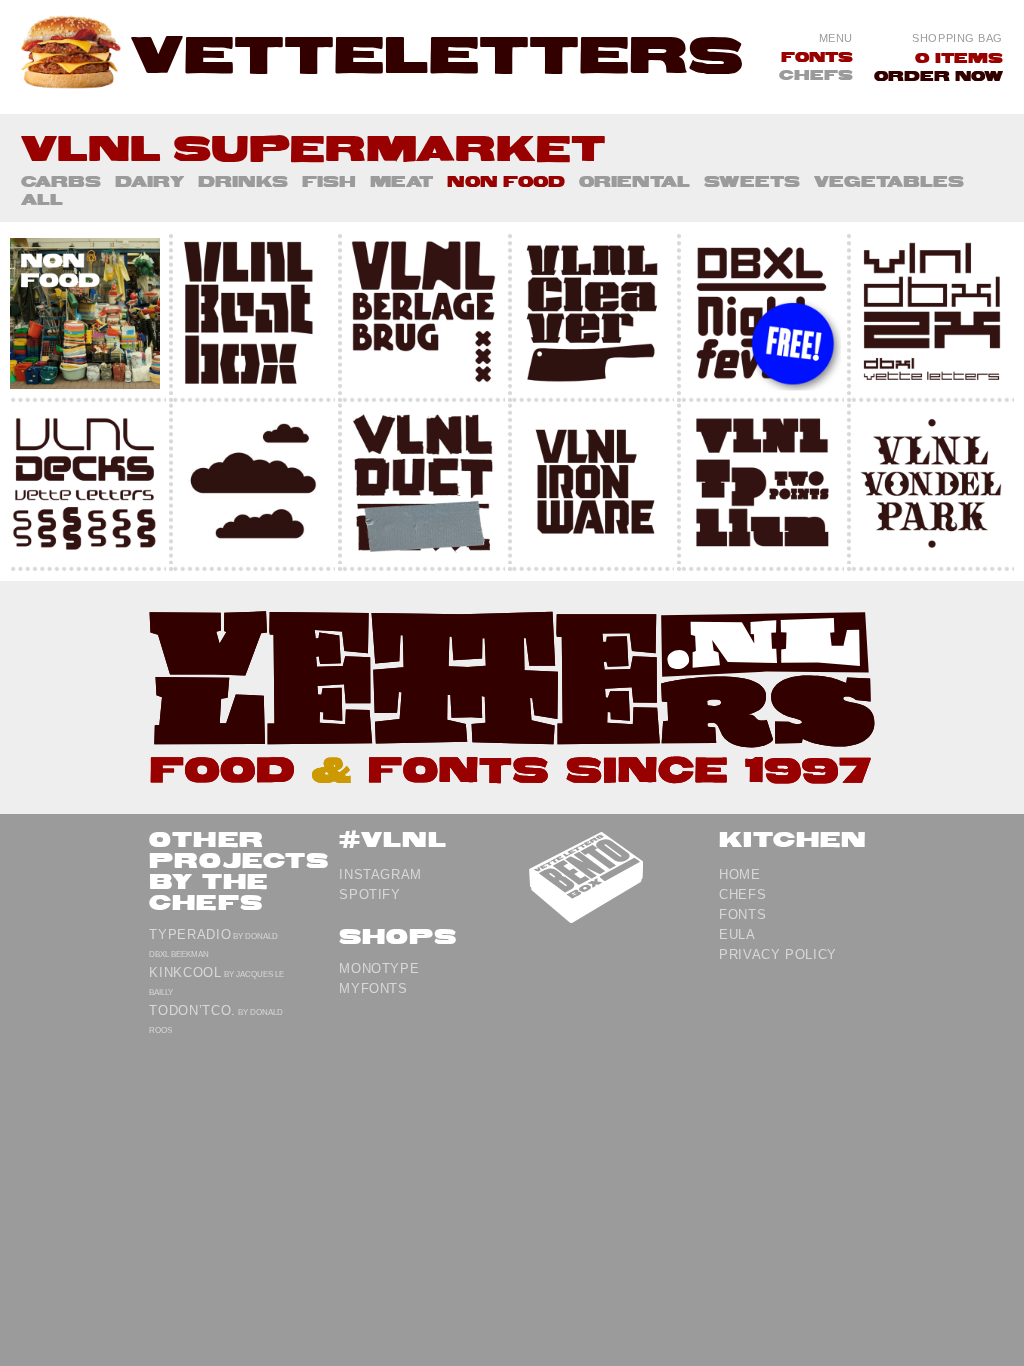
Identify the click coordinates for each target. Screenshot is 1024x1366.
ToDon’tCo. (192, 1010)
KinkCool (185, 972)
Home (740, 874)
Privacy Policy (778, 954)
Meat (401, 181)
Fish (329, 181)
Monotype (379, 968)
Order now (938, 75)
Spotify (370, 894)
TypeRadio (190, 934)
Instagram (380, 874)
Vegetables (889, 181)
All (42, 199)
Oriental (634, 181)
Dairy (149, 181)
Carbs (61, 181)
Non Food (506, 181)
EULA (737, 934)
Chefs (816, 74)
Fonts (817, 56)
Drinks (243, 181)
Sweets (752, 181)
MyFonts (373, 988)
